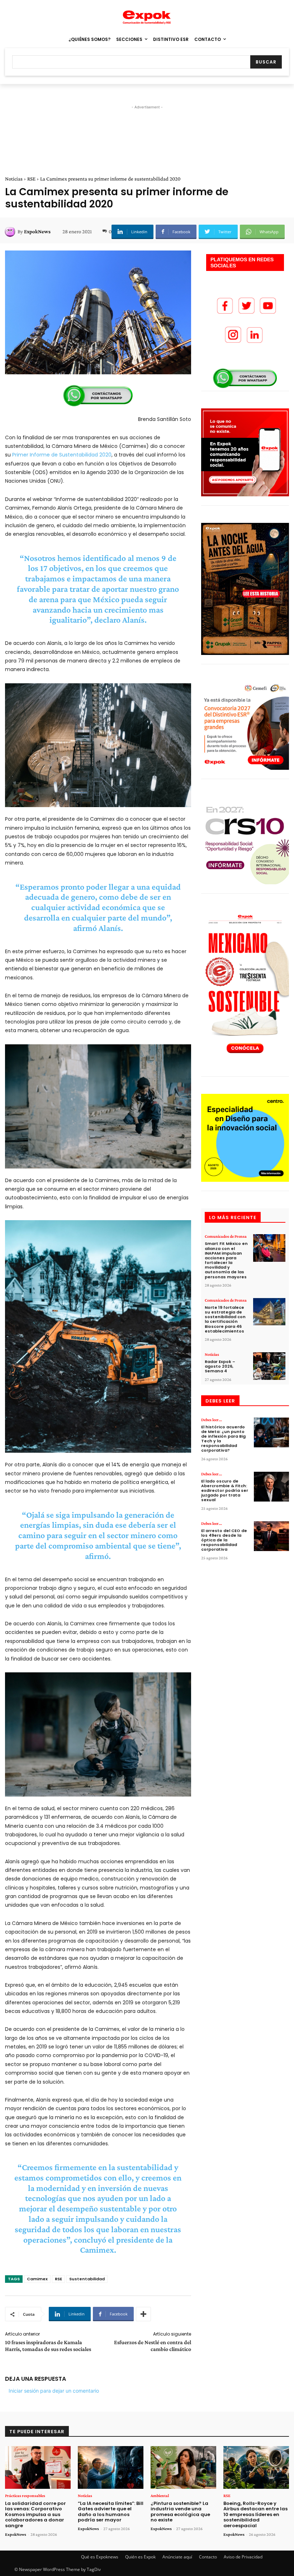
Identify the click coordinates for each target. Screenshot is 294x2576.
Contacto (208, 2557)
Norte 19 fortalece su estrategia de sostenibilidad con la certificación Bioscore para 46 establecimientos (225, 1319)
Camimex (37, 2279)
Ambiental (160, 2496)
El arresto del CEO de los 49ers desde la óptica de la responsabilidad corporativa (224, 1540)
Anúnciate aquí (177, 2557)
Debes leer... (212, 1420)
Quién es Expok (140, 2557)
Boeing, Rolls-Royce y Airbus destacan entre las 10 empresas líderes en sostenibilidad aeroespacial (255, 2514)
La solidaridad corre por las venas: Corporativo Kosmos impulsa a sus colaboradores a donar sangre (35, 2514)
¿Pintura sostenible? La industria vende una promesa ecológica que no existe (180, 2512)
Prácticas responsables (25, 2496)
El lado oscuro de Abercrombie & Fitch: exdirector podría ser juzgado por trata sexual (225, 1491)
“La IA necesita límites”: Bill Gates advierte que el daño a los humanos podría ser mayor (111, 2512)
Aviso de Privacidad (243, 2557)
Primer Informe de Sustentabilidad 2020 (62, 455)
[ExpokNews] (11, 231)
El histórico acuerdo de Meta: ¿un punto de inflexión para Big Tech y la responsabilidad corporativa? (223, 1439)
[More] (143, 2314)
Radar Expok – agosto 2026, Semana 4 (220, 1366)
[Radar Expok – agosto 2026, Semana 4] (269, 1366)
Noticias (14, 179)
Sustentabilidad (87, 2279)
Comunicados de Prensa (226, 1236)
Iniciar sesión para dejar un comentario (54, 2391)
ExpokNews (37, 231)
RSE (31, 179)
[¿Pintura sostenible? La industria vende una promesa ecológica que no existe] (183, 2467)
